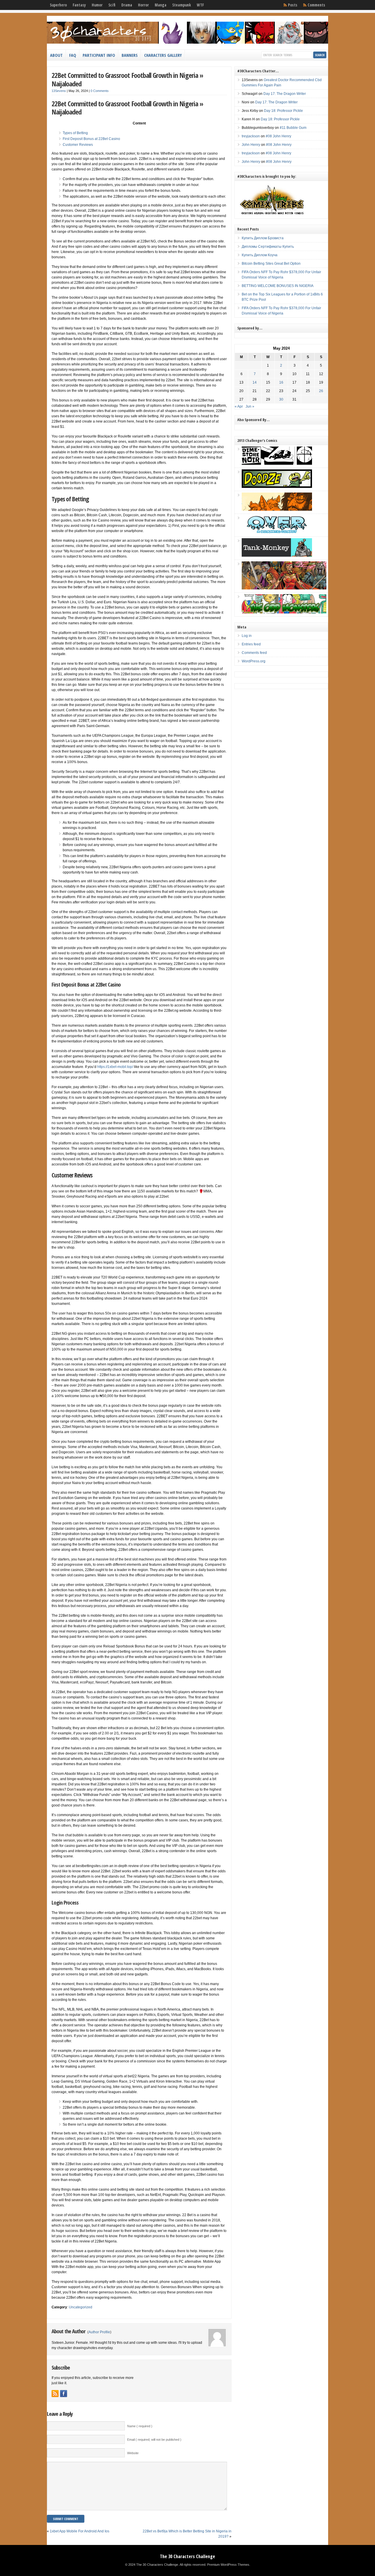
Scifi (112, 5)
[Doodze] (277, 487)
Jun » (250, 406)
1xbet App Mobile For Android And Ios (80, 2531)
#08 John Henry (278, 136)
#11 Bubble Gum (293, 128)
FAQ (73, 55)
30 (281, 399)
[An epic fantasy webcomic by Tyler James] (284, 588)
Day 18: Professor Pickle (283, 111)
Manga (161, 5)
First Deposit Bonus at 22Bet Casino (91, 139)
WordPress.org (254, 661)
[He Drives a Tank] (277, 555)
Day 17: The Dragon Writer (285, 94)
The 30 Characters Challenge (187, 2556)
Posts (293, 5)
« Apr (239, 406)
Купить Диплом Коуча (260, 255)
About (56, 55)
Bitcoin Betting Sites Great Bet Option (271, 264)
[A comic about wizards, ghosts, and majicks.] (277, 510)
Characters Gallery (163, 55)
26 (321, 391)
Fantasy (79, 5)
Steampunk (182, 5)
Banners (130, 55)
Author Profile (99, 2332)
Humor (97, 5)
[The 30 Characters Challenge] (187, 42)
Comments (316, 5)
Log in (247, 636)
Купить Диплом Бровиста (263, 238)
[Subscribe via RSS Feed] (55, 2394)
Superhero (58, 5)
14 (255, 382)
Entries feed (251, 644)
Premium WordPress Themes (228, 2565)
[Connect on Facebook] (64, 2394)
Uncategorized (81, 2307)
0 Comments (100, 91)
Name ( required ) (140, 2426)
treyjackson (251, 136)
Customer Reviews (78, 145)
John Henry (251, 145)
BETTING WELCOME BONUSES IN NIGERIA (278, 286)
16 (281, 382)
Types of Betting (75, 133)
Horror (143, 5)
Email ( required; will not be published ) (154, 2440)
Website (133, 2453)
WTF (200, 5)
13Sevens (59, 91)
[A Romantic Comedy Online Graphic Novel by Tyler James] (277, 532)
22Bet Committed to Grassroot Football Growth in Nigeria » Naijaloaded (127, 79)
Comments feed (254, 653)
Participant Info (99, 55)
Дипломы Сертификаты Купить (268, 247)
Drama (127, 5)
